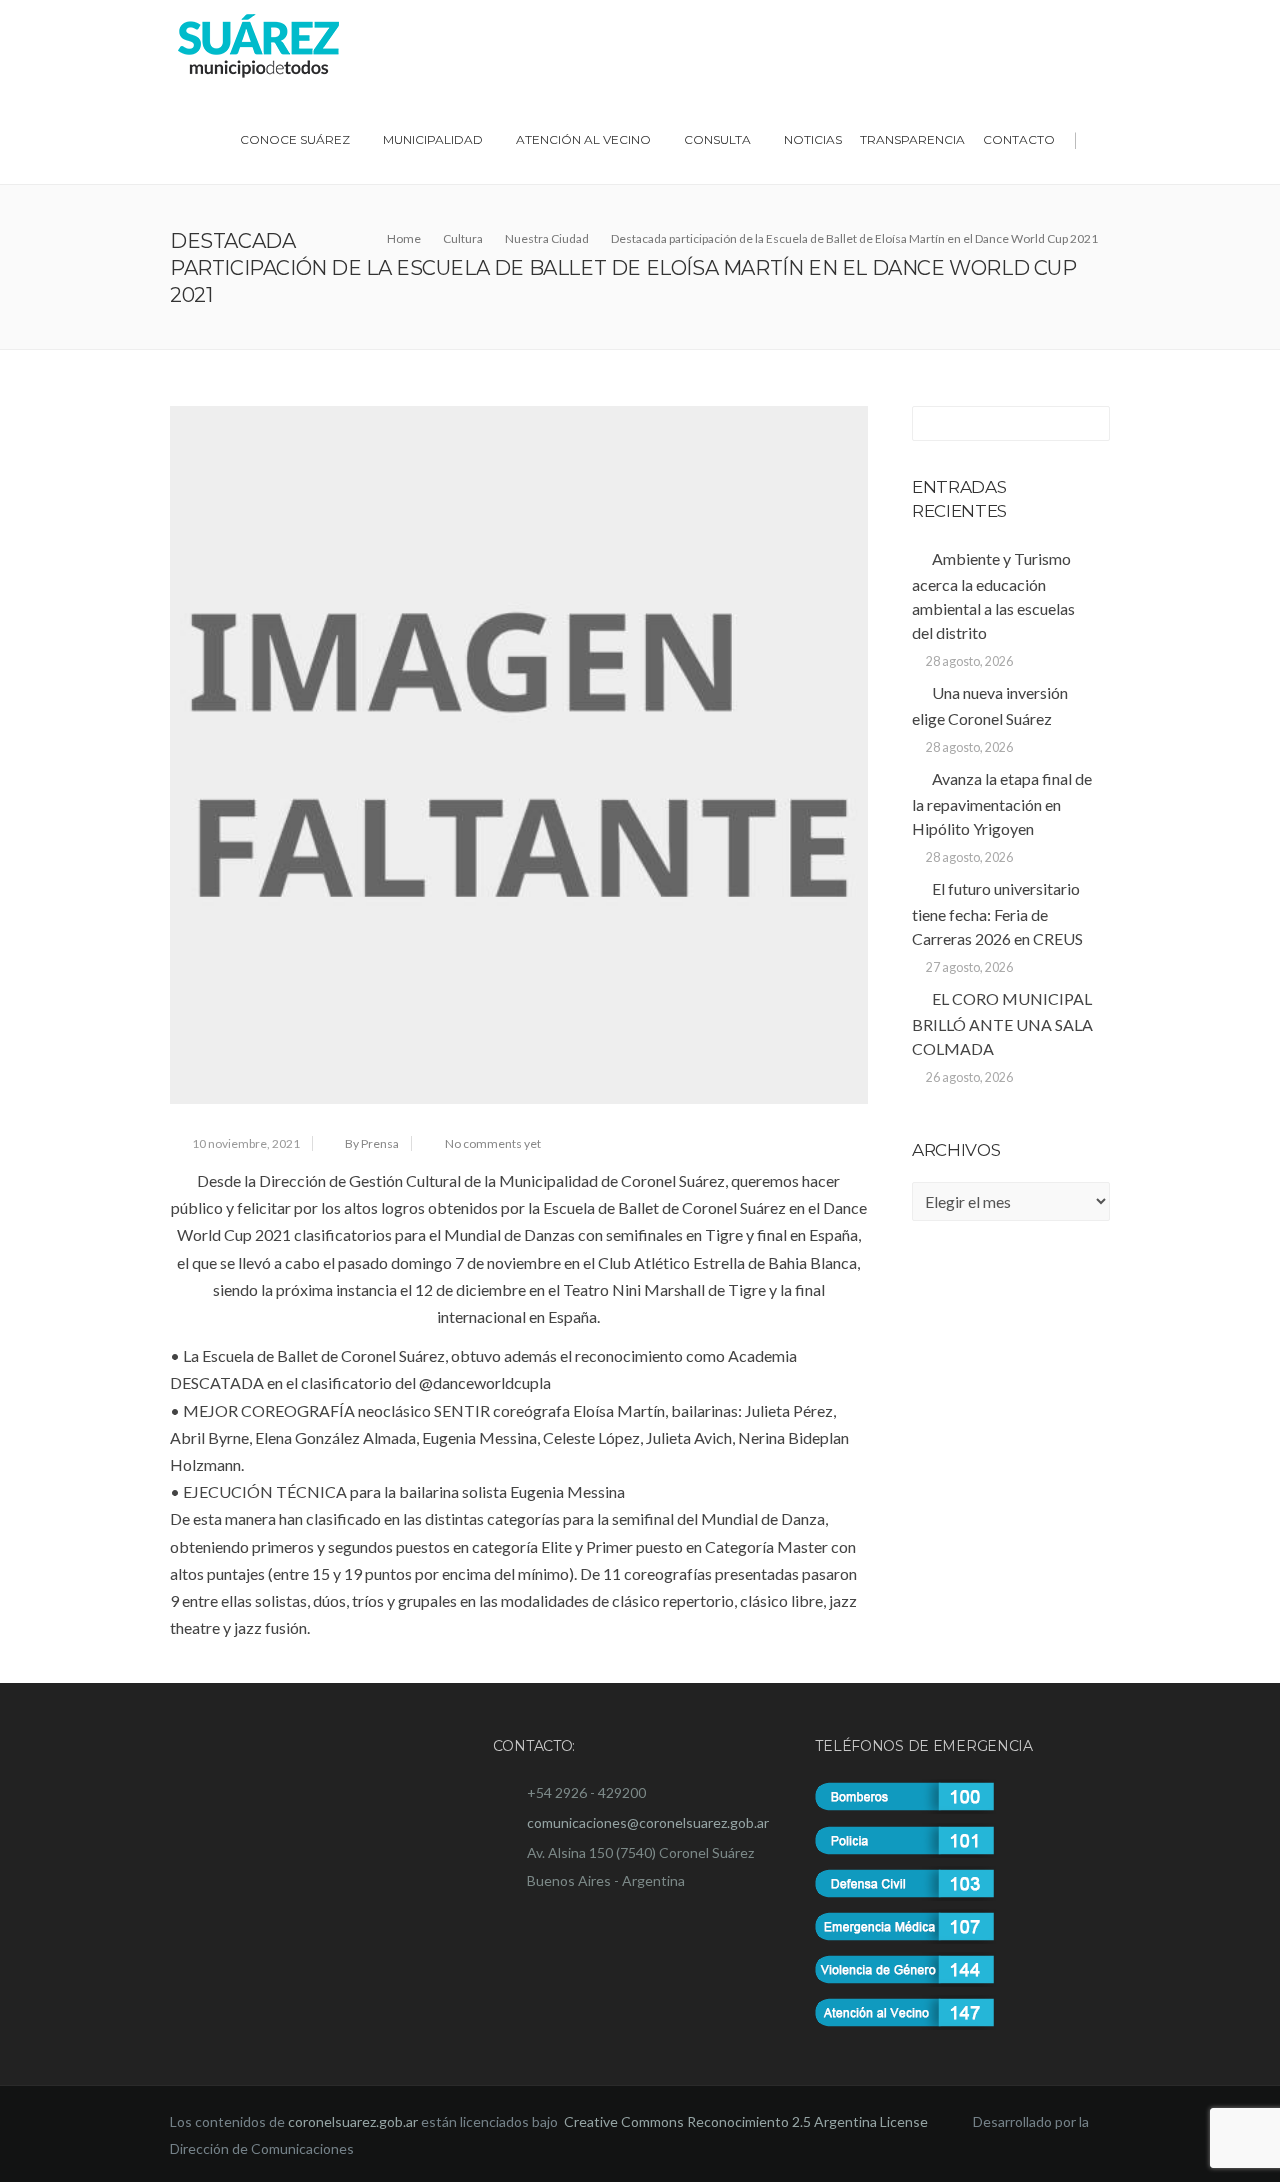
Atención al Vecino (583, 139)
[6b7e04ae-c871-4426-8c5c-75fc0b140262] (519, 755)
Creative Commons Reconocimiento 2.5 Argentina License (747, 2121)
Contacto (1019, 139)
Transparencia (912, 139)
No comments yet (493, 1143)
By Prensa (372, 1143)
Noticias (813, 139)
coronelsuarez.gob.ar (353, 2121)
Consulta (717, 139)
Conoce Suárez (295, 139)
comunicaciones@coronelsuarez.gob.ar (648, 1822)
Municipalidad (433, 139)
